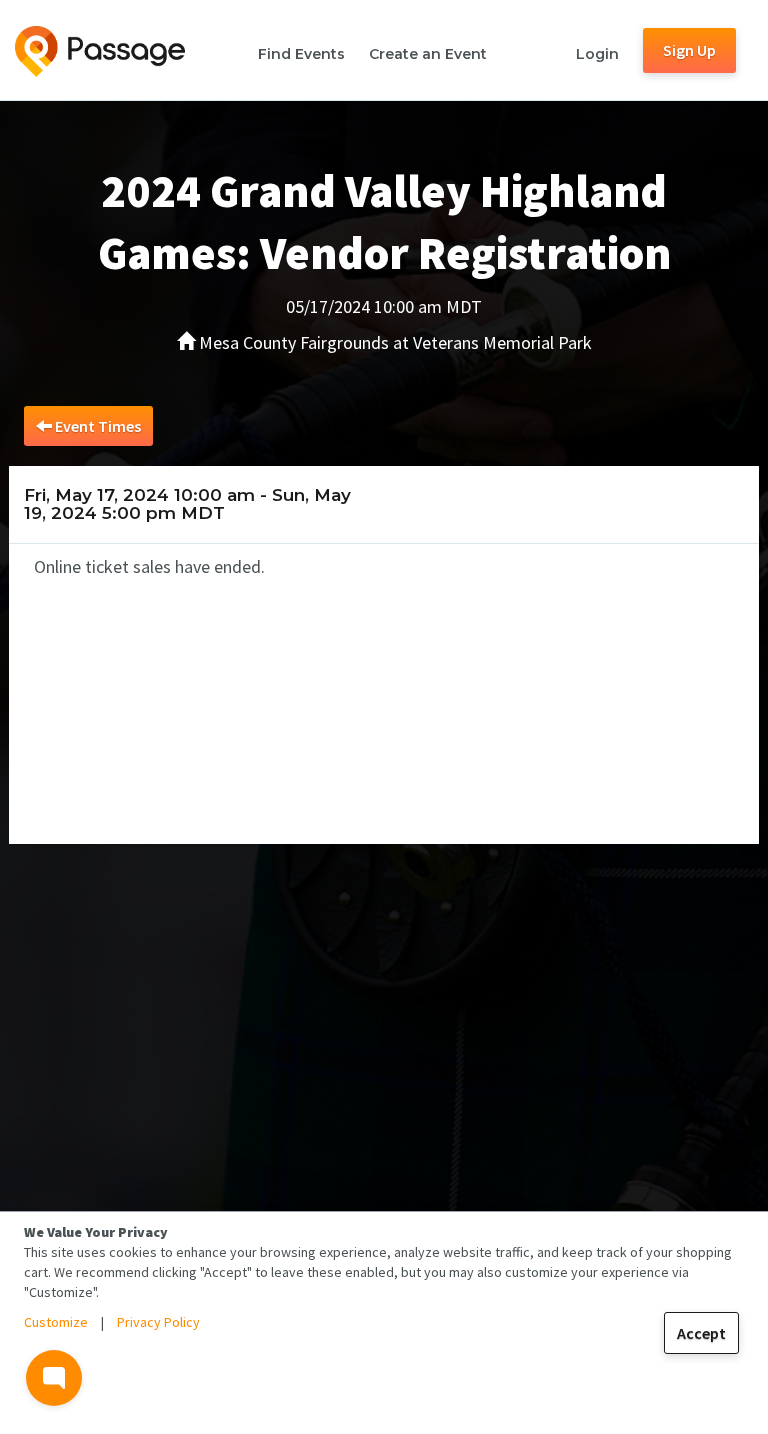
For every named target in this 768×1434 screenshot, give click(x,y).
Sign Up (689, 50)
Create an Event (428, 54)
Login (597, 54)
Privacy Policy (158, 1322)
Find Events (301, 54)
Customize (56, 1322)
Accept (701, 1333)
